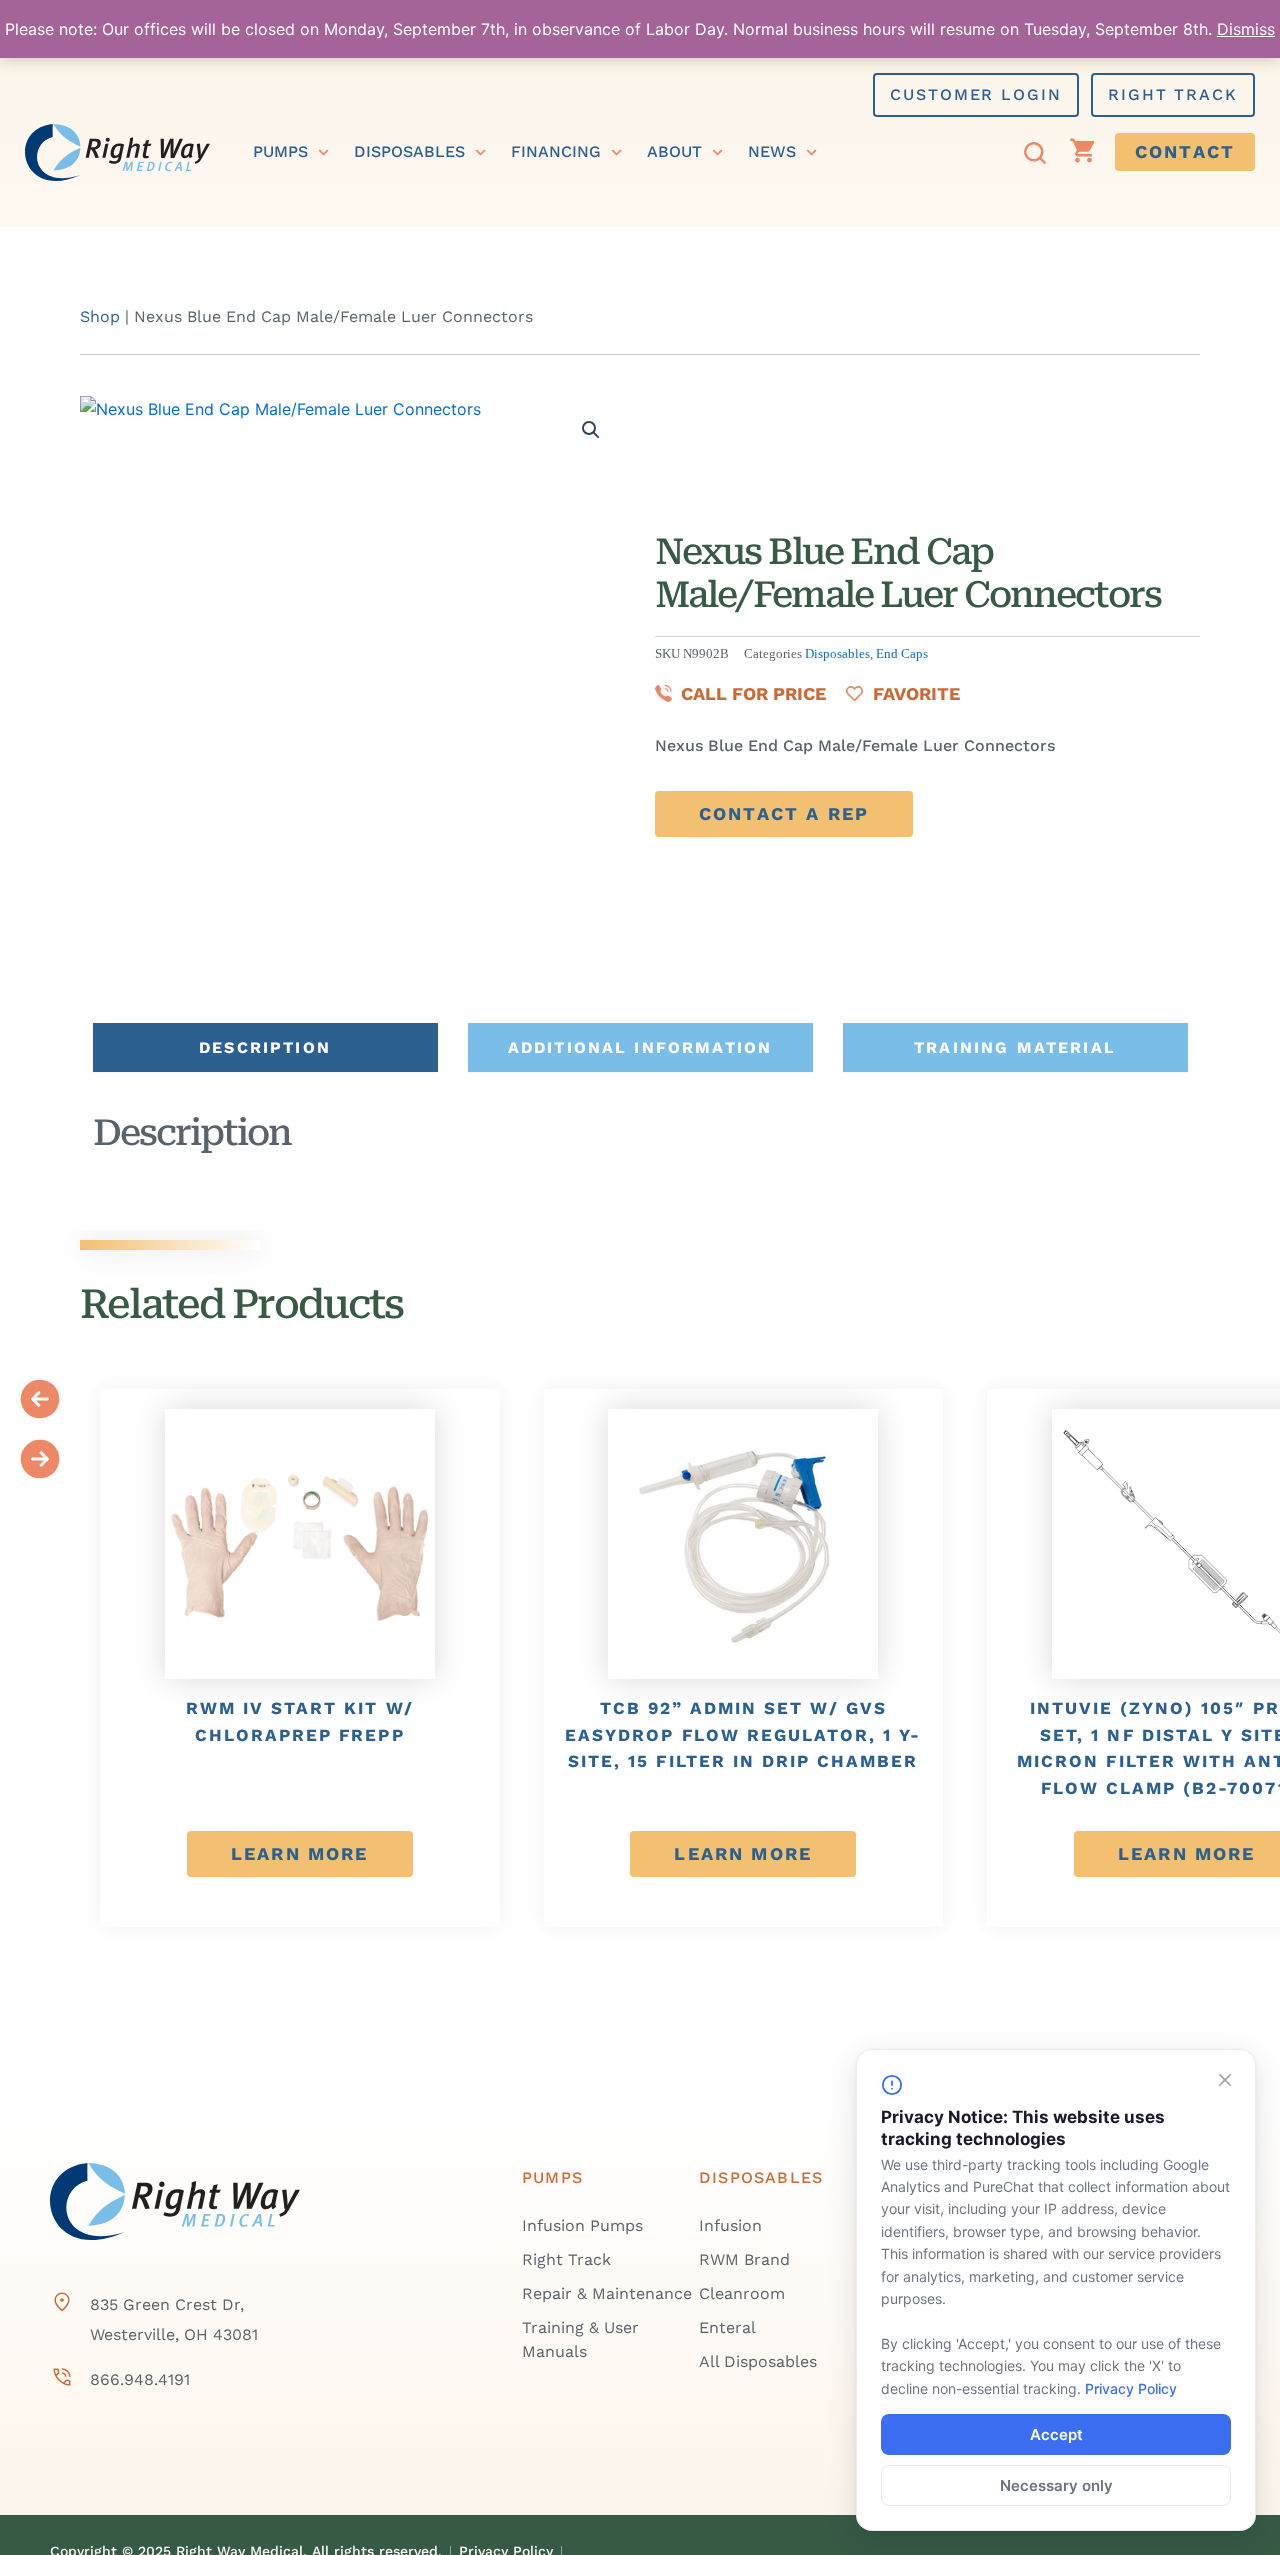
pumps (280, 151)
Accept (1056, 2434)
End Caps (902, 654)
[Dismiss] (1225, 2080)
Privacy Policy (1131, 2388)
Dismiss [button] (1246, 29)
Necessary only (1056, 2485)
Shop (100, 316)
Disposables (409, 151)
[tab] (265, 1047)
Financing (556, 151)
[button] (591, 430)
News (772, 151)
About (674, 151)
